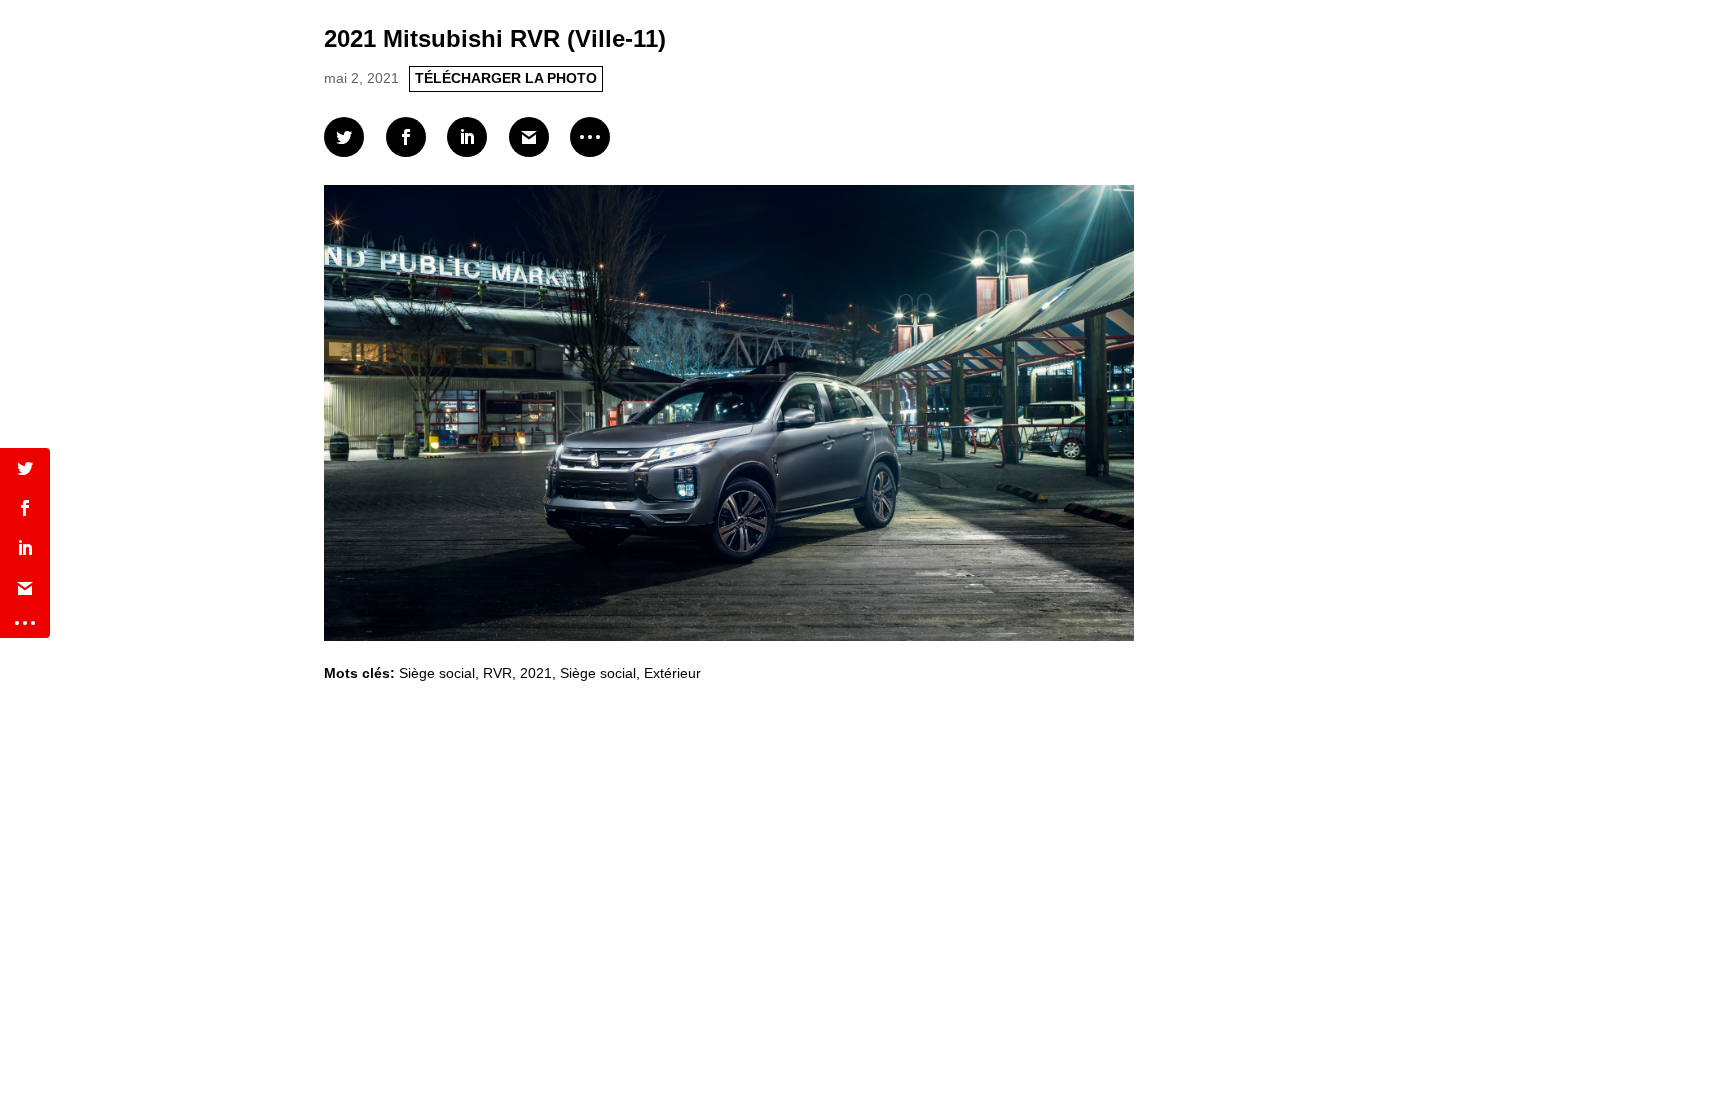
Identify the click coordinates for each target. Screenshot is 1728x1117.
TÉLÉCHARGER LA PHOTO (506, 78)
